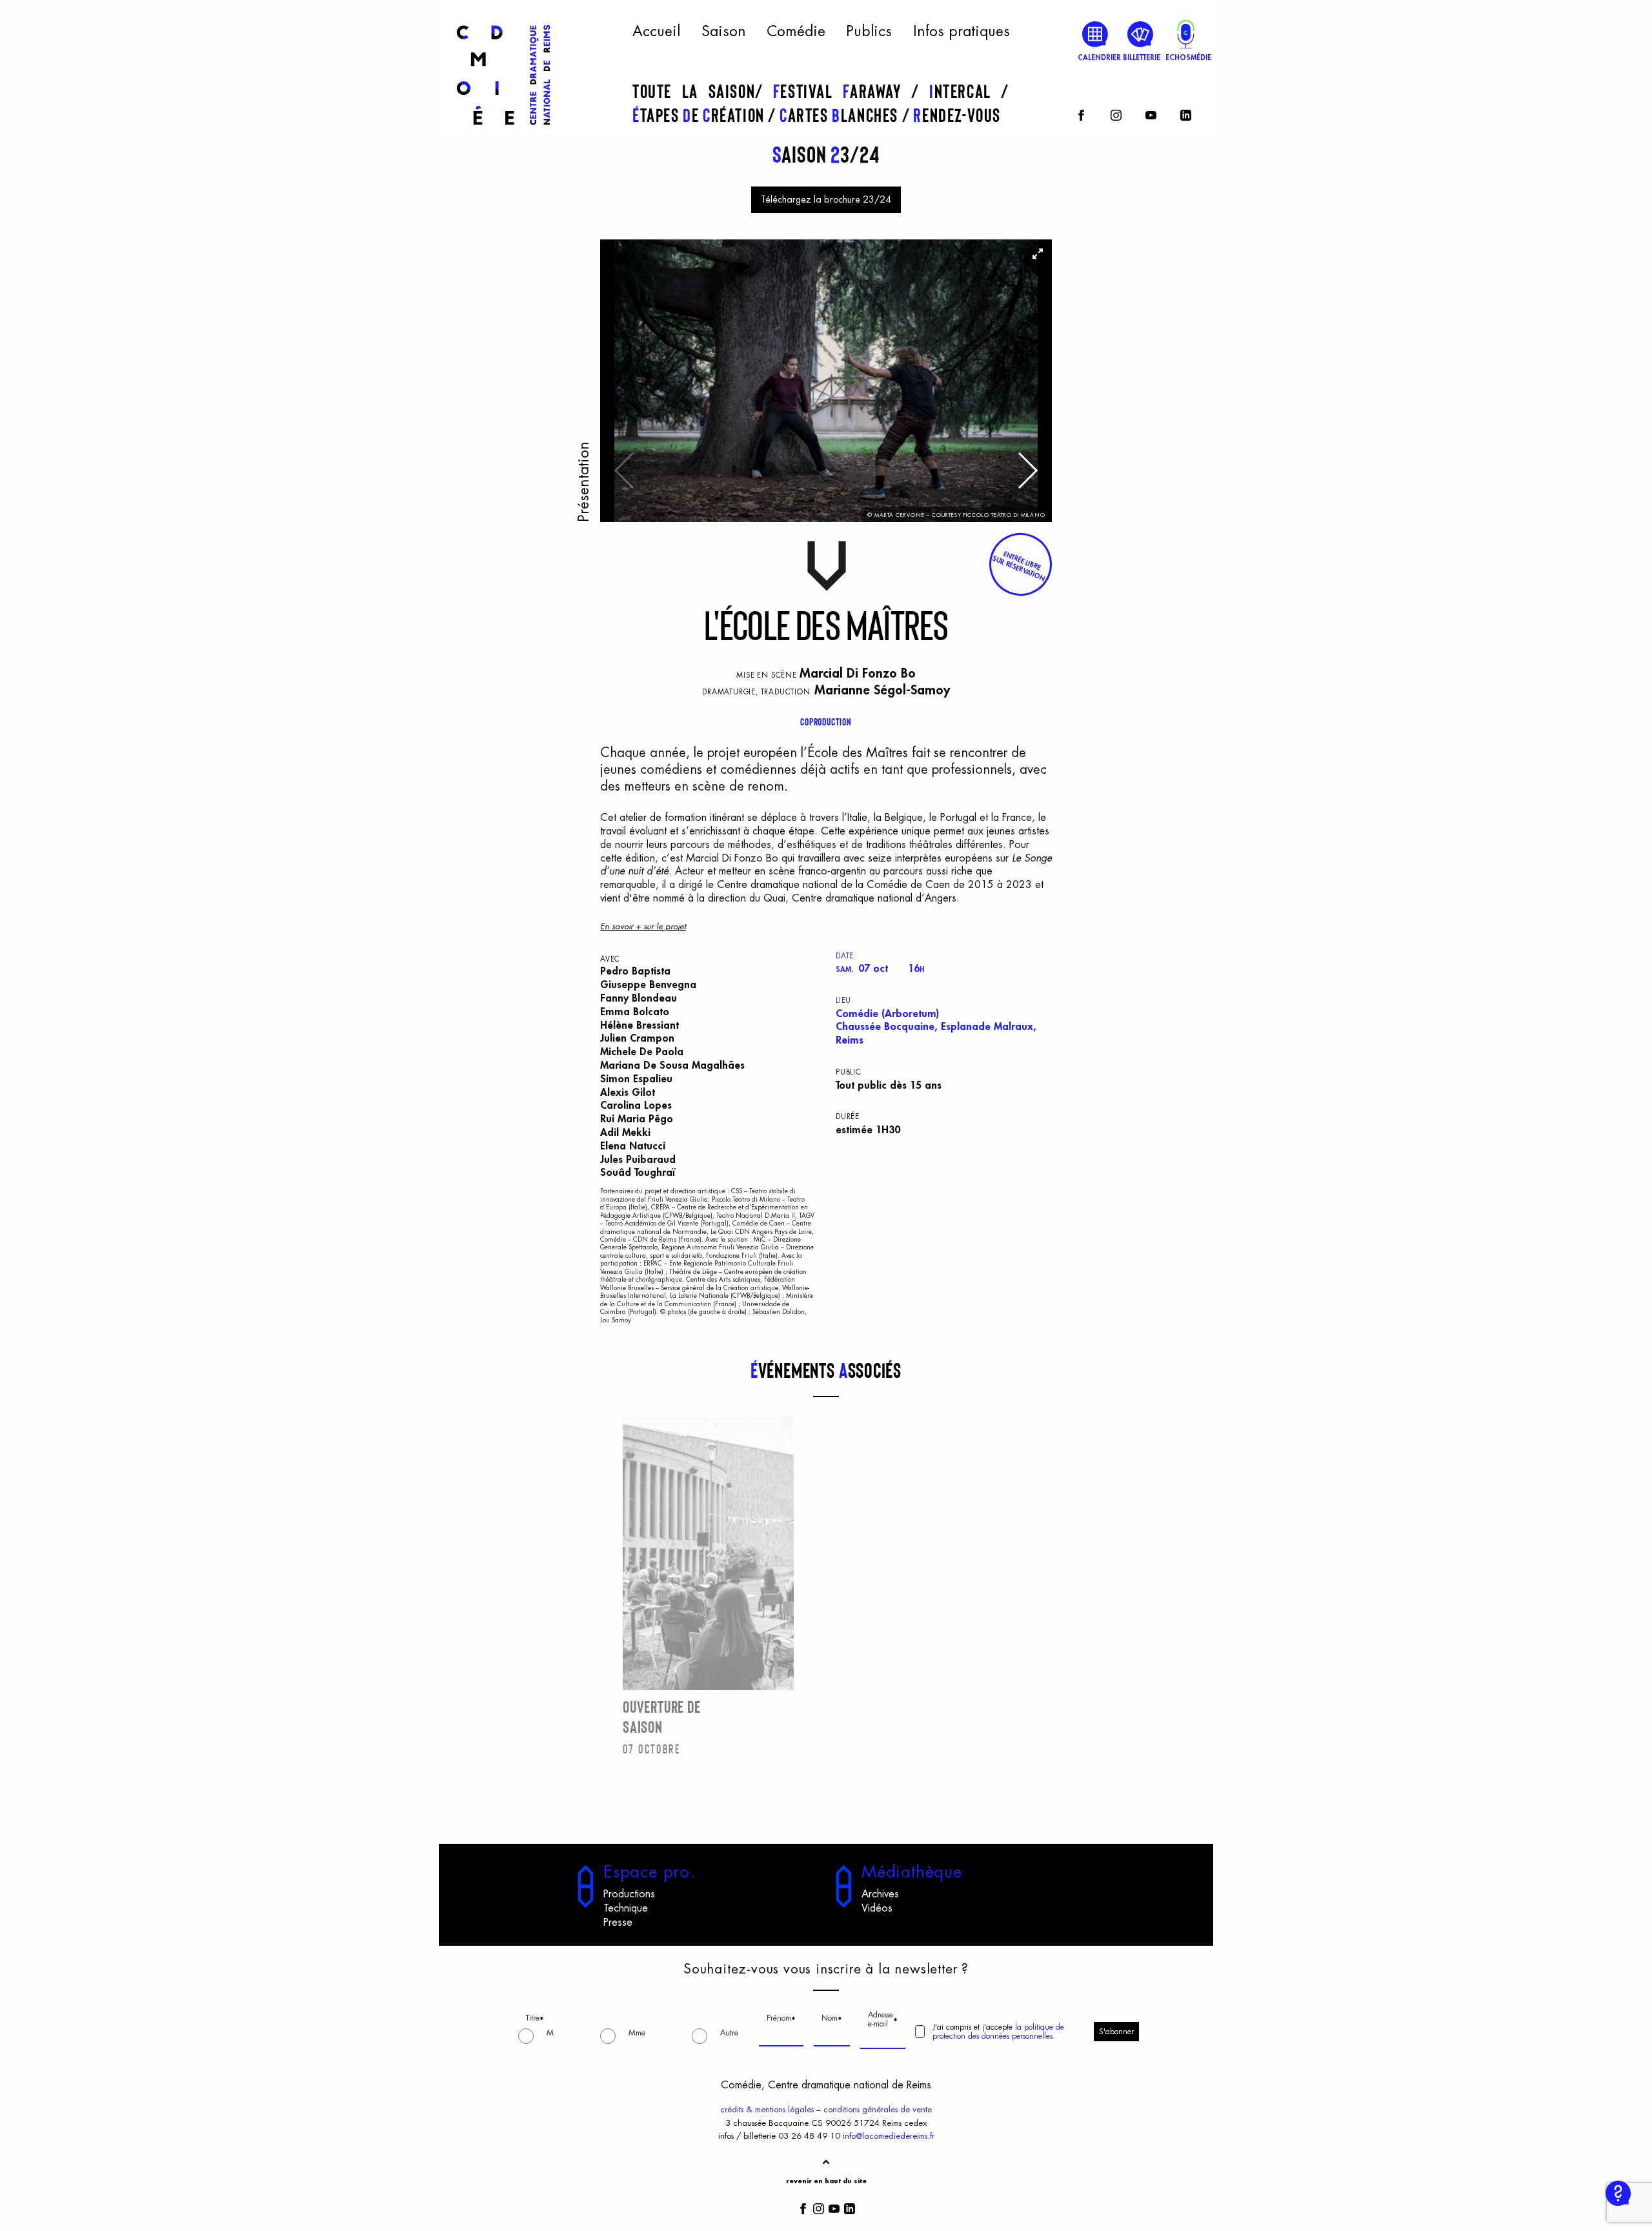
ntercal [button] (965, 91)
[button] (1020, 564)
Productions (629, 1894)
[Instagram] (1116, 113)
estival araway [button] (842, 91)
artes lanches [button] (841, 115)
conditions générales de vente (878, 2109)
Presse (618, 1923)
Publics (869, 32)
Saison (724, 32)
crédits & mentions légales (767, 2109)
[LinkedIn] (1186, 113)
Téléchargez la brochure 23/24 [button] (826, 200)
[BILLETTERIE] (1141, 34)
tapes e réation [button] (700, 115)
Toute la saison (694, 91)
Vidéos (877, 1908)
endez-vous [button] (957, 115)
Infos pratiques (962, 32)
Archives (880, 1894)
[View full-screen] (1038, 254)
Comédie (796, 32)
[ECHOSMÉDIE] (1186, 34)
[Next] (1026, 477)
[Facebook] (1081, 113)
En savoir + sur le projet (643, 926)
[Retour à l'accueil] (503, 130)
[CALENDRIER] (1095, 34)
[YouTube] (1151, 113)
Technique (626, 1908)
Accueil (656, 32)
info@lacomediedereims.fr (889, 2136)
